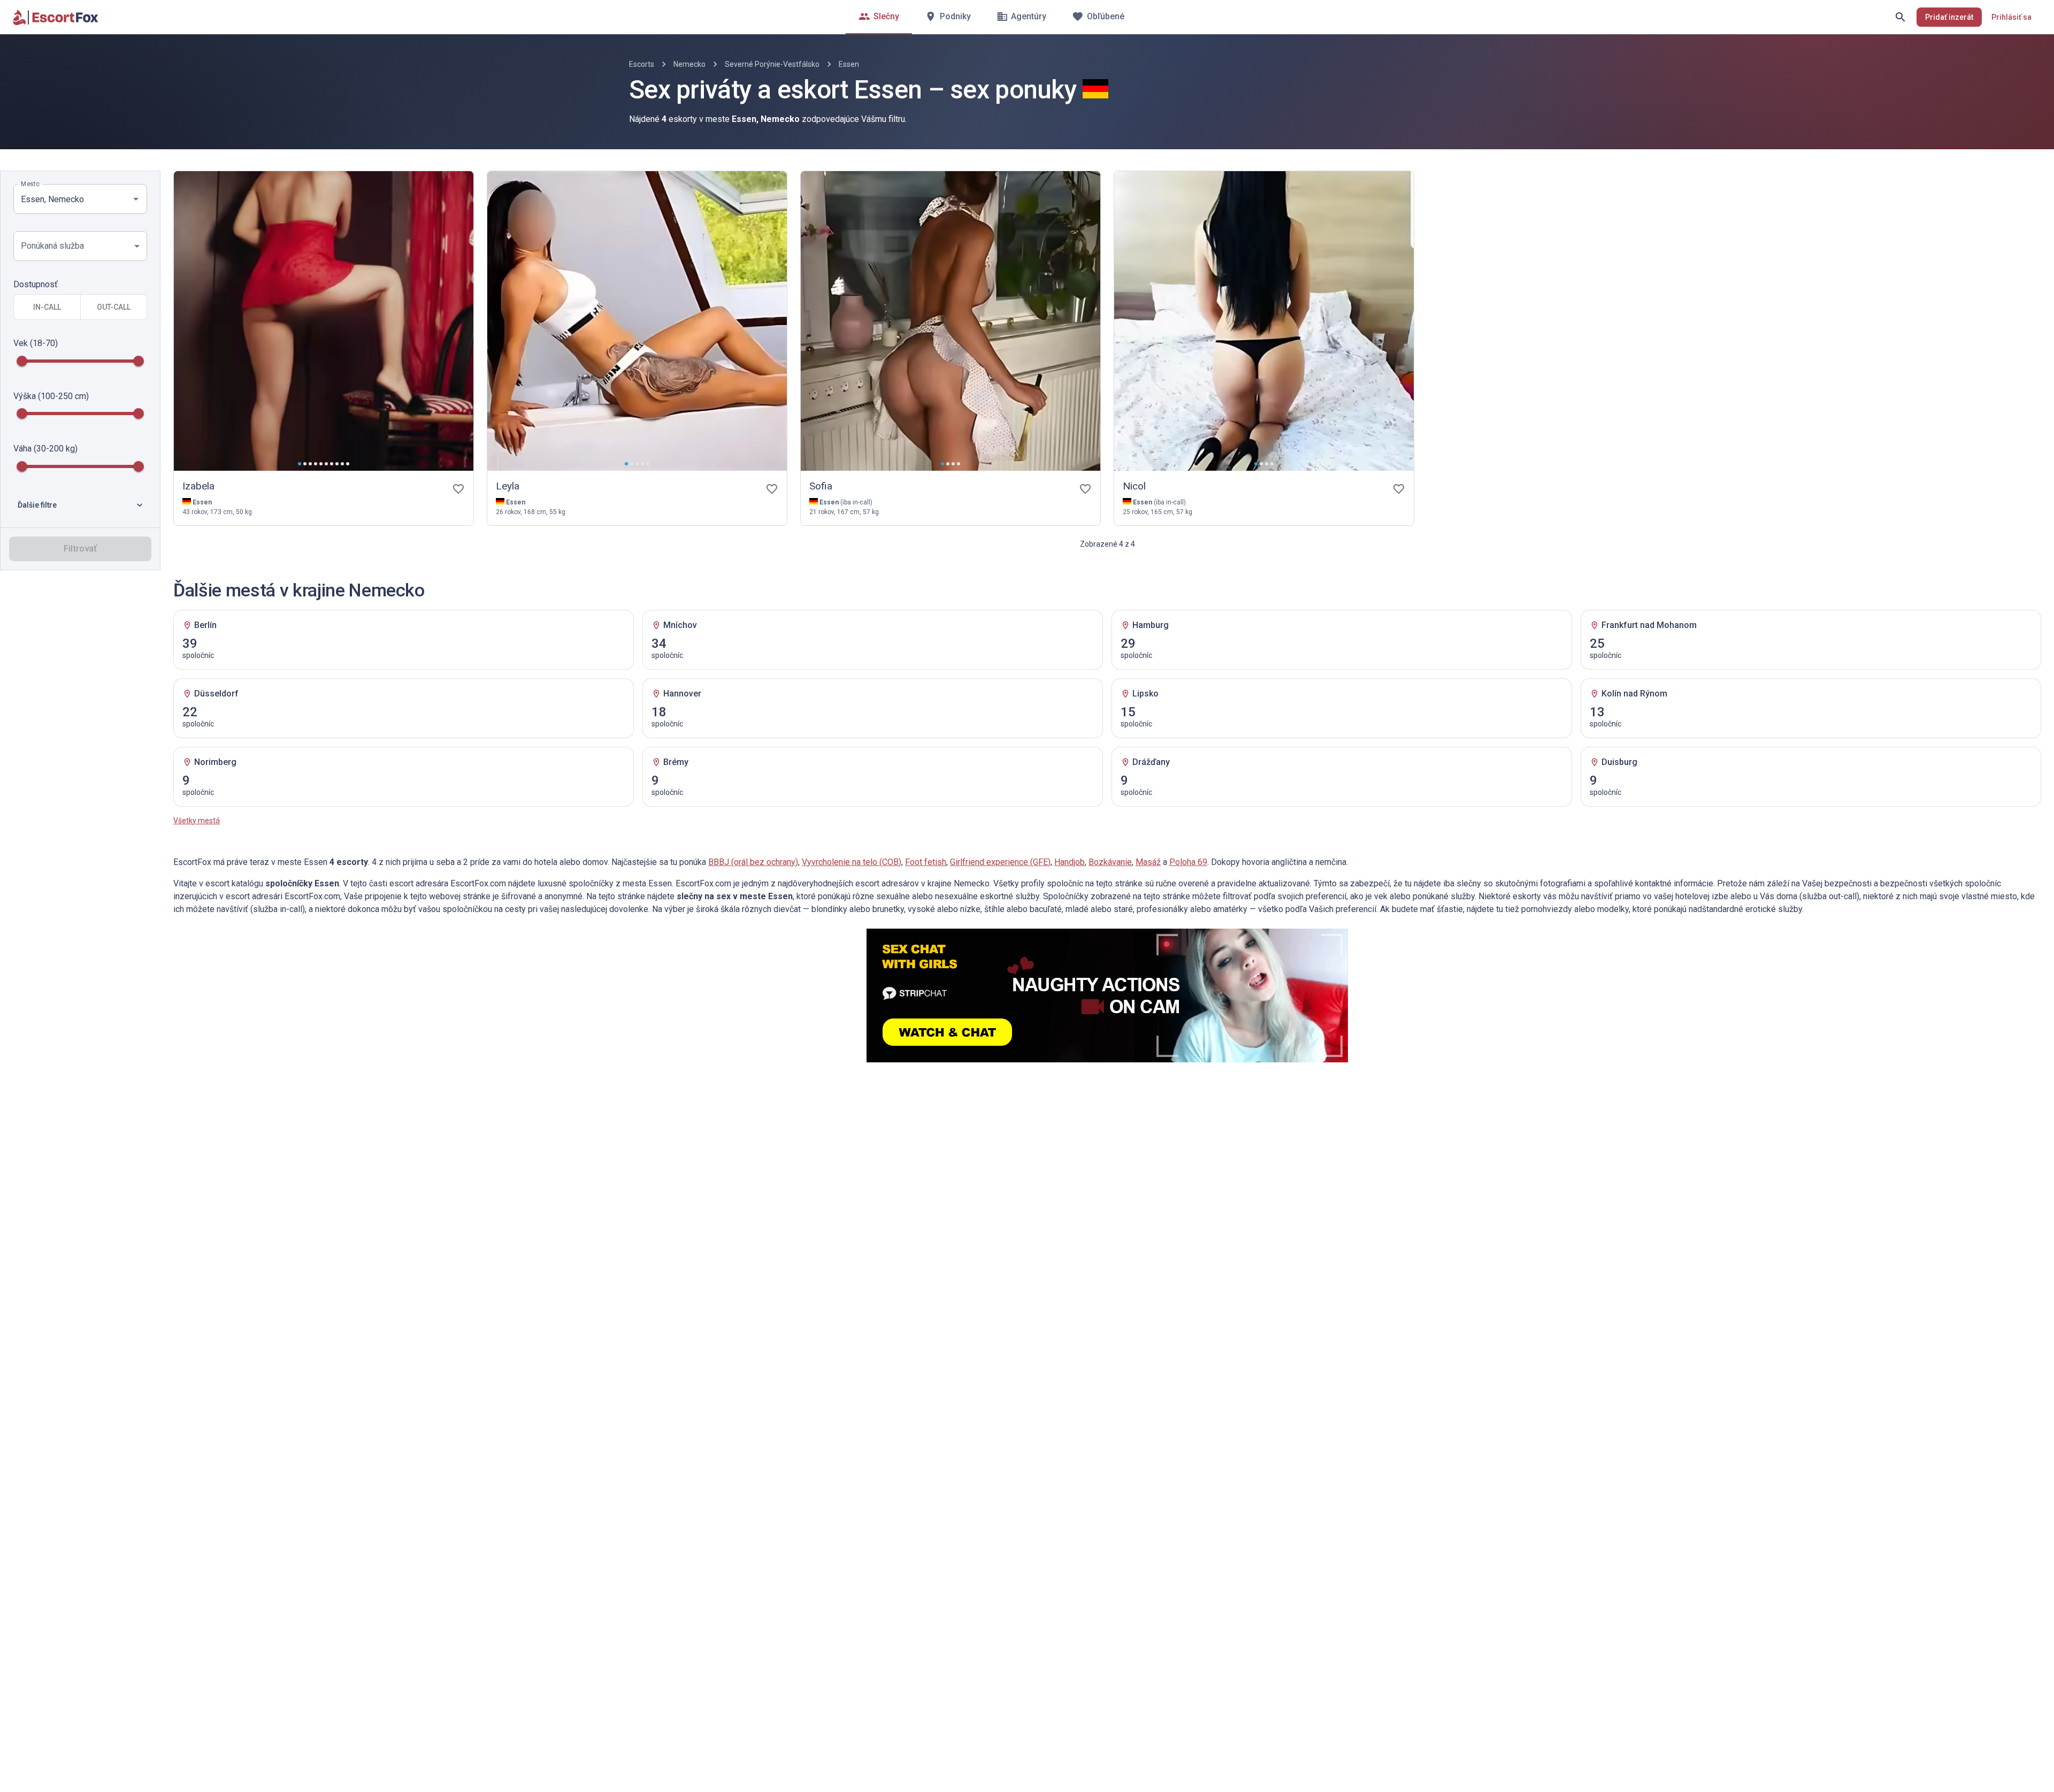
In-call (47, 307)
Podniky (955, 16)
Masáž (1148, 862)
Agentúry (1029, 16)
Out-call (114, 307)
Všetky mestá (197, 821)
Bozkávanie (1110, 862)
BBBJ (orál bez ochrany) (753, 862)
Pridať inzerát (1949, 17)
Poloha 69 (1188, 862)
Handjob (1070, 862)
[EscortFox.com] (56, 17)
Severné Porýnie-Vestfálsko (772, 64)
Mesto (30, 184)
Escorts (642, 64)
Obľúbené (1106, 16)
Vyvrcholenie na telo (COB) (852, 862)
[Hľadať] (1900, 17)
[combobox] (72, 199)
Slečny (886, 16)
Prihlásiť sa (2011, 17)
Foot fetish (926, 862)
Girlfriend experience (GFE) (1000, 862)
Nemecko (689, 64)
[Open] (136, 199)
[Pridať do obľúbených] (458, 489)
